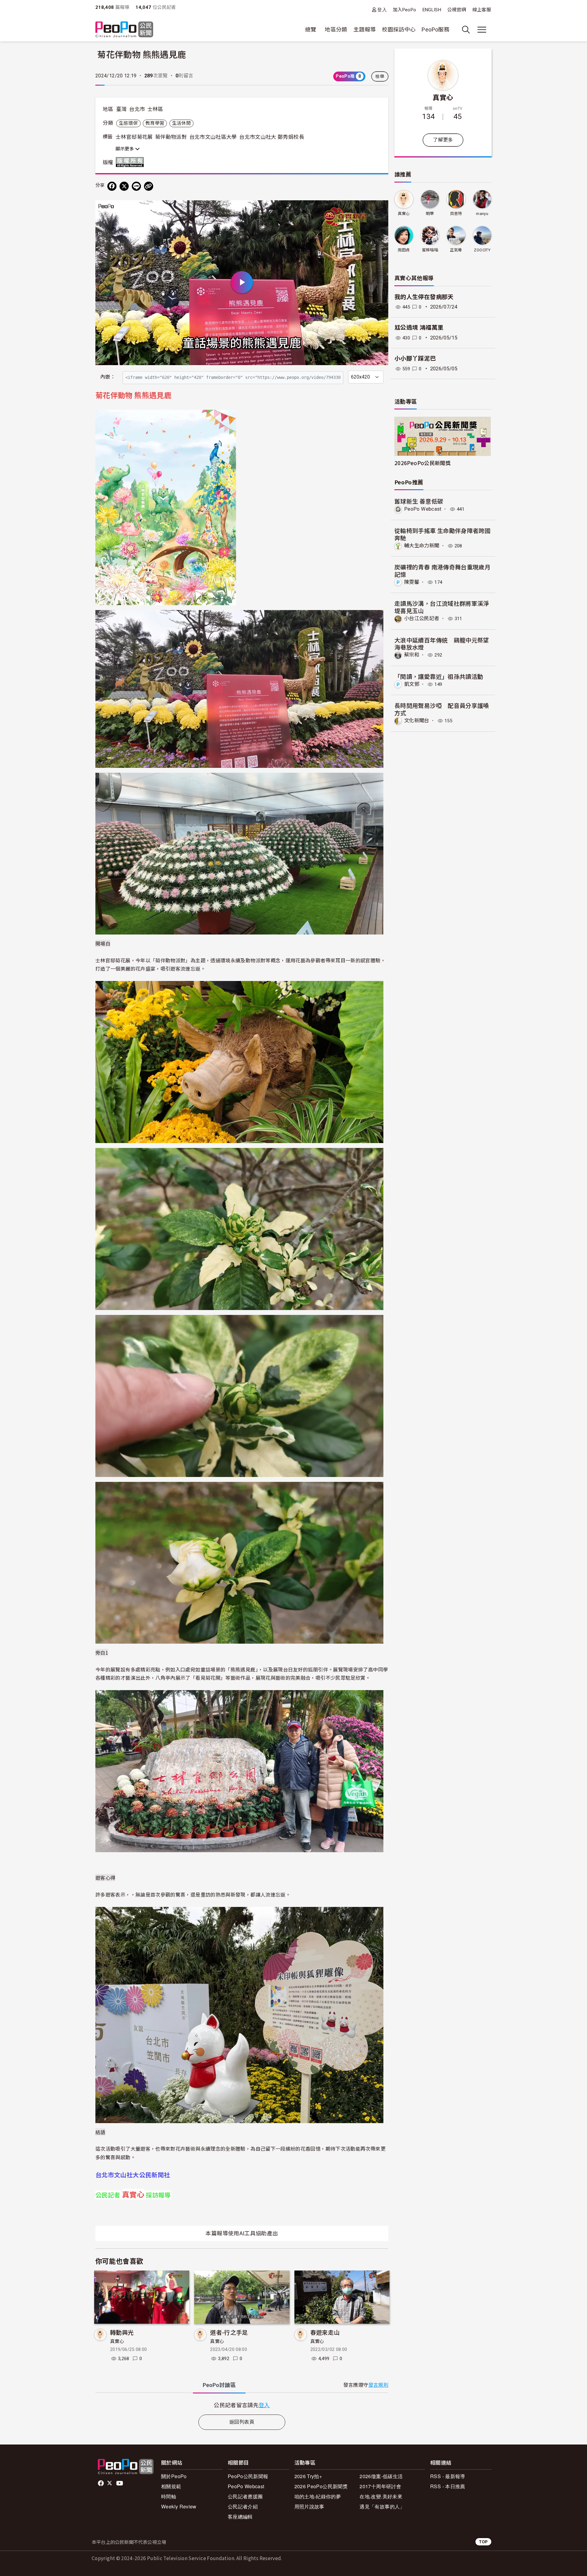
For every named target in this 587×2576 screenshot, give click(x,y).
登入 (382, 10)
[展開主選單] (482, 30)
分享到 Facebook (380, 209)
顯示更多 (125, 149)
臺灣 (122, 109)
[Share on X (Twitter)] (124, 186)
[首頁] (124, 30)
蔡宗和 (412, 655)
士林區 (155, 109)
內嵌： (108, 377)
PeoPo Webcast (423, 509)
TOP (483, 2542)
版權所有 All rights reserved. (131, 162)
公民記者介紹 (243, 2506)
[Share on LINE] (136, 186)
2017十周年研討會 (380, 2486)
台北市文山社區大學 (213, 137)
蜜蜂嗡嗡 (430, 250)
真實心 (117, 2341)
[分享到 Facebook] (112, 186)
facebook (101, 2483)
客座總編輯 (240, 2517)
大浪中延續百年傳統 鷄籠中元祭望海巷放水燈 (442, 644)
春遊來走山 (325, 2332)
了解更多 (443, 140)
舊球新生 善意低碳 (419, 501)
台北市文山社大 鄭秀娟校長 (272, 137)
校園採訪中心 (399, 30)
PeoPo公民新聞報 (248, 2476)
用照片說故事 (309, 2506)
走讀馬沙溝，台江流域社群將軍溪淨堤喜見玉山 (442, 607)
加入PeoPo (405, 10)
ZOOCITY (482, 250)
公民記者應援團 (245, 2496)
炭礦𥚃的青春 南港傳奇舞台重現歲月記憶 (442, 570)
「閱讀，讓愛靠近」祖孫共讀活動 (439, 676)
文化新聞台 (417, 721)
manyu (482, 214)
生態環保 (128, 123)
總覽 (311, 30)
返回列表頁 (242, 2422)
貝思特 (456, 214)
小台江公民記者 (422, 618)
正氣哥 (456, 250)
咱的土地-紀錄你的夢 (318, 2496)
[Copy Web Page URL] (149, 186)
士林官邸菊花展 (134, 137)
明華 (430, 214)
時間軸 (169, 2496)
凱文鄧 (412, 684)
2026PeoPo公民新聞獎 (423, 463)
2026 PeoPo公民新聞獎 (321, 2486)
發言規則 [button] (378, 2385)
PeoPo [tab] (219, 2385)
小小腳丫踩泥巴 (415, 359)
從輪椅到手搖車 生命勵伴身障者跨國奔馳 (442, 534)
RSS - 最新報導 (448, 2476)
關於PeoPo (174, 2476)
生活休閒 (181, 123)
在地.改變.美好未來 (381, 2496)
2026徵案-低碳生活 (381, 2476)
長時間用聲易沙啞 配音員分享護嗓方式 (442, 709)
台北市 (137, 109)
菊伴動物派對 (171, 137)
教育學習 (155, 123)
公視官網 (457, 10)
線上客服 (482, 10)
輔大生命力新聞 (422, 546)
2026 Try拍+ (308, 2476)
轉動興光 (122, 2332)
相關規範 (171, 2486)
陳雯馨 (412, 582)
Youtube (120, 2483)
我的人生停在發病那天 (424, 297)
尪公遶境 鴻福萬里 (419, 328)
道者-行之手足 (229, 2332)
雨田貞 (404, 250)
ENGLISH (432, 10)
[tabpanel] (242, 2405)
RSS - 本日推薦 (448, 2486)
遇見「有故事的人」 (382, 2506)
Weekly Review (179, 2506)
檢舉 (380, 76)
